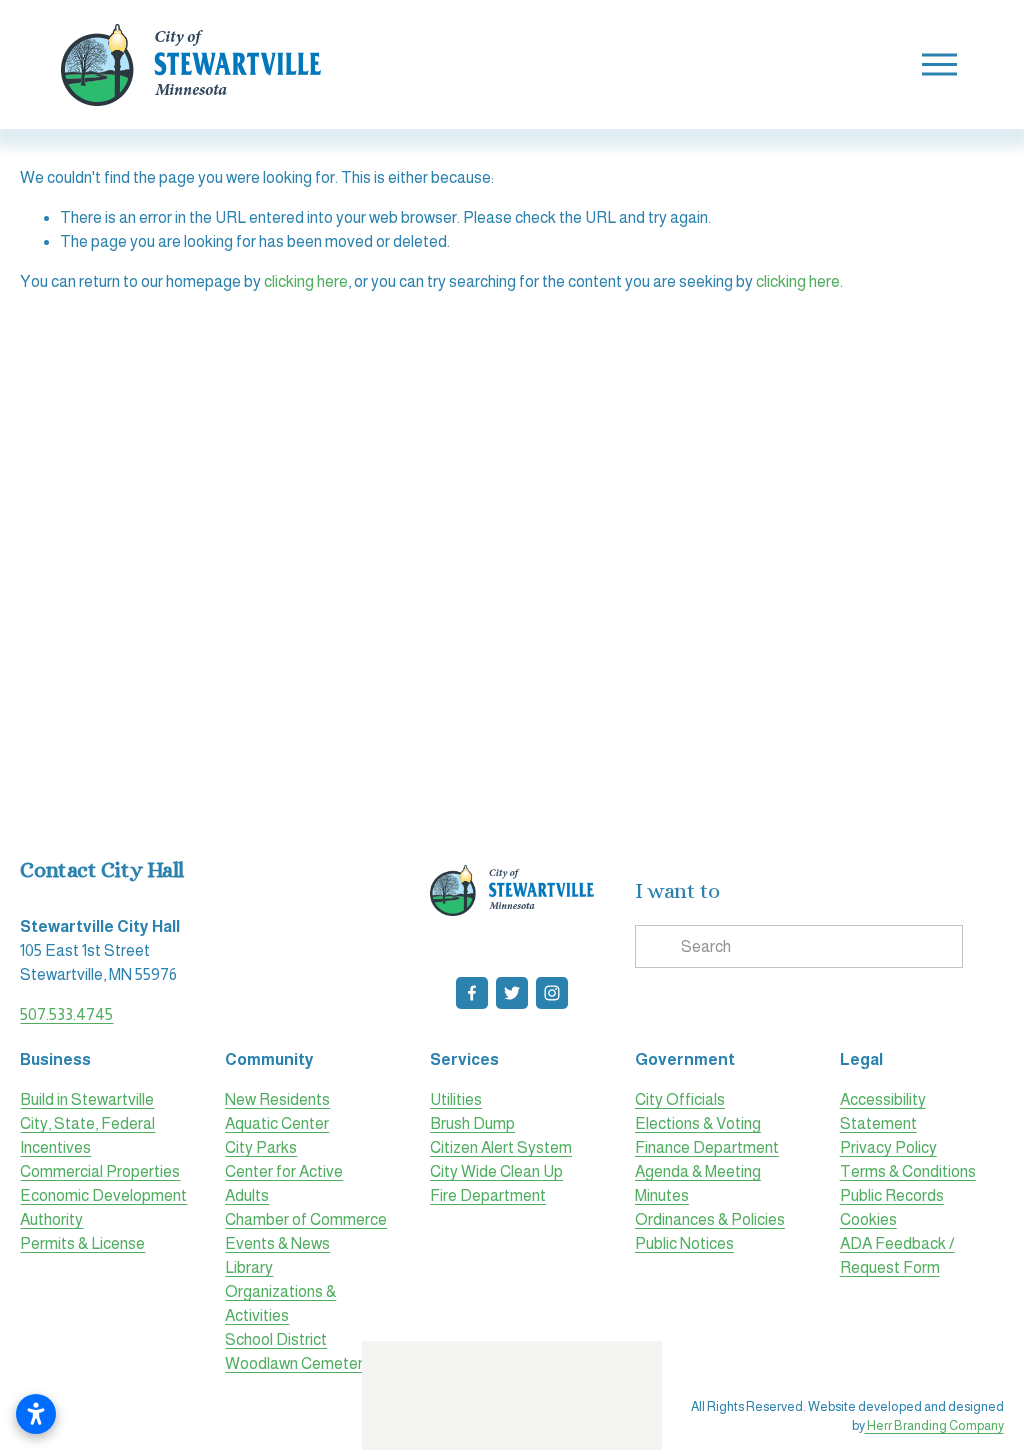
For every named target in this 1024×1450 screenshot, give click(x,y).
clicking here (306, 281)
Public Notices (684, 1243)
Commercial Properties (100, 1171)
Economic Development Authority (103, 1207)
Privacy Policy (888, 1147)
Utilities (456, 1099)
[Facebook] (472, 993)
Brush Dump (472, 1123)
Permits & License (82, 1243)
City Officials (680, 1099)
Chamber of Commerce (306, 1219)
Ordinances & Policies (710, 1219)
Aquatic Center (277, 1123)
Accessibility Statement (883, 1111)
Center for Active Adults (284, 1183)
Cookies (868, 1219)
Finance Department (707, 1147)
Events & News (277, 1243)
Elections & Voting (698, 1123)
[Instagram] (552, 993)
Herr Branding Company (934, 1425)
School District (276, 1339)
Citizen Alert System (501, 1147)
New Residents (277, 1099)
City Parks (261, 1147)
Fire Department (488, 1195)
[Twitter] (512, 993)
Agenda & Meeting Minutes (698, 1183)
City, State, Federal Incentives (87, 1135)
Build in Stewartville (87, 1099)
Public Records (892, 1195)
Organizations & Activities (280, 1303)
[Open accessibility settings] (36, 1414)
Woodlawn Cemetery (298, 1363)
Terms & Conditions (908, 1171)
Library (249, 1267)
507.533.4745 (66, 1014)
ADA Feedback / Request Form (897, 1255)
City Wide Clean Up (496, 1171)
